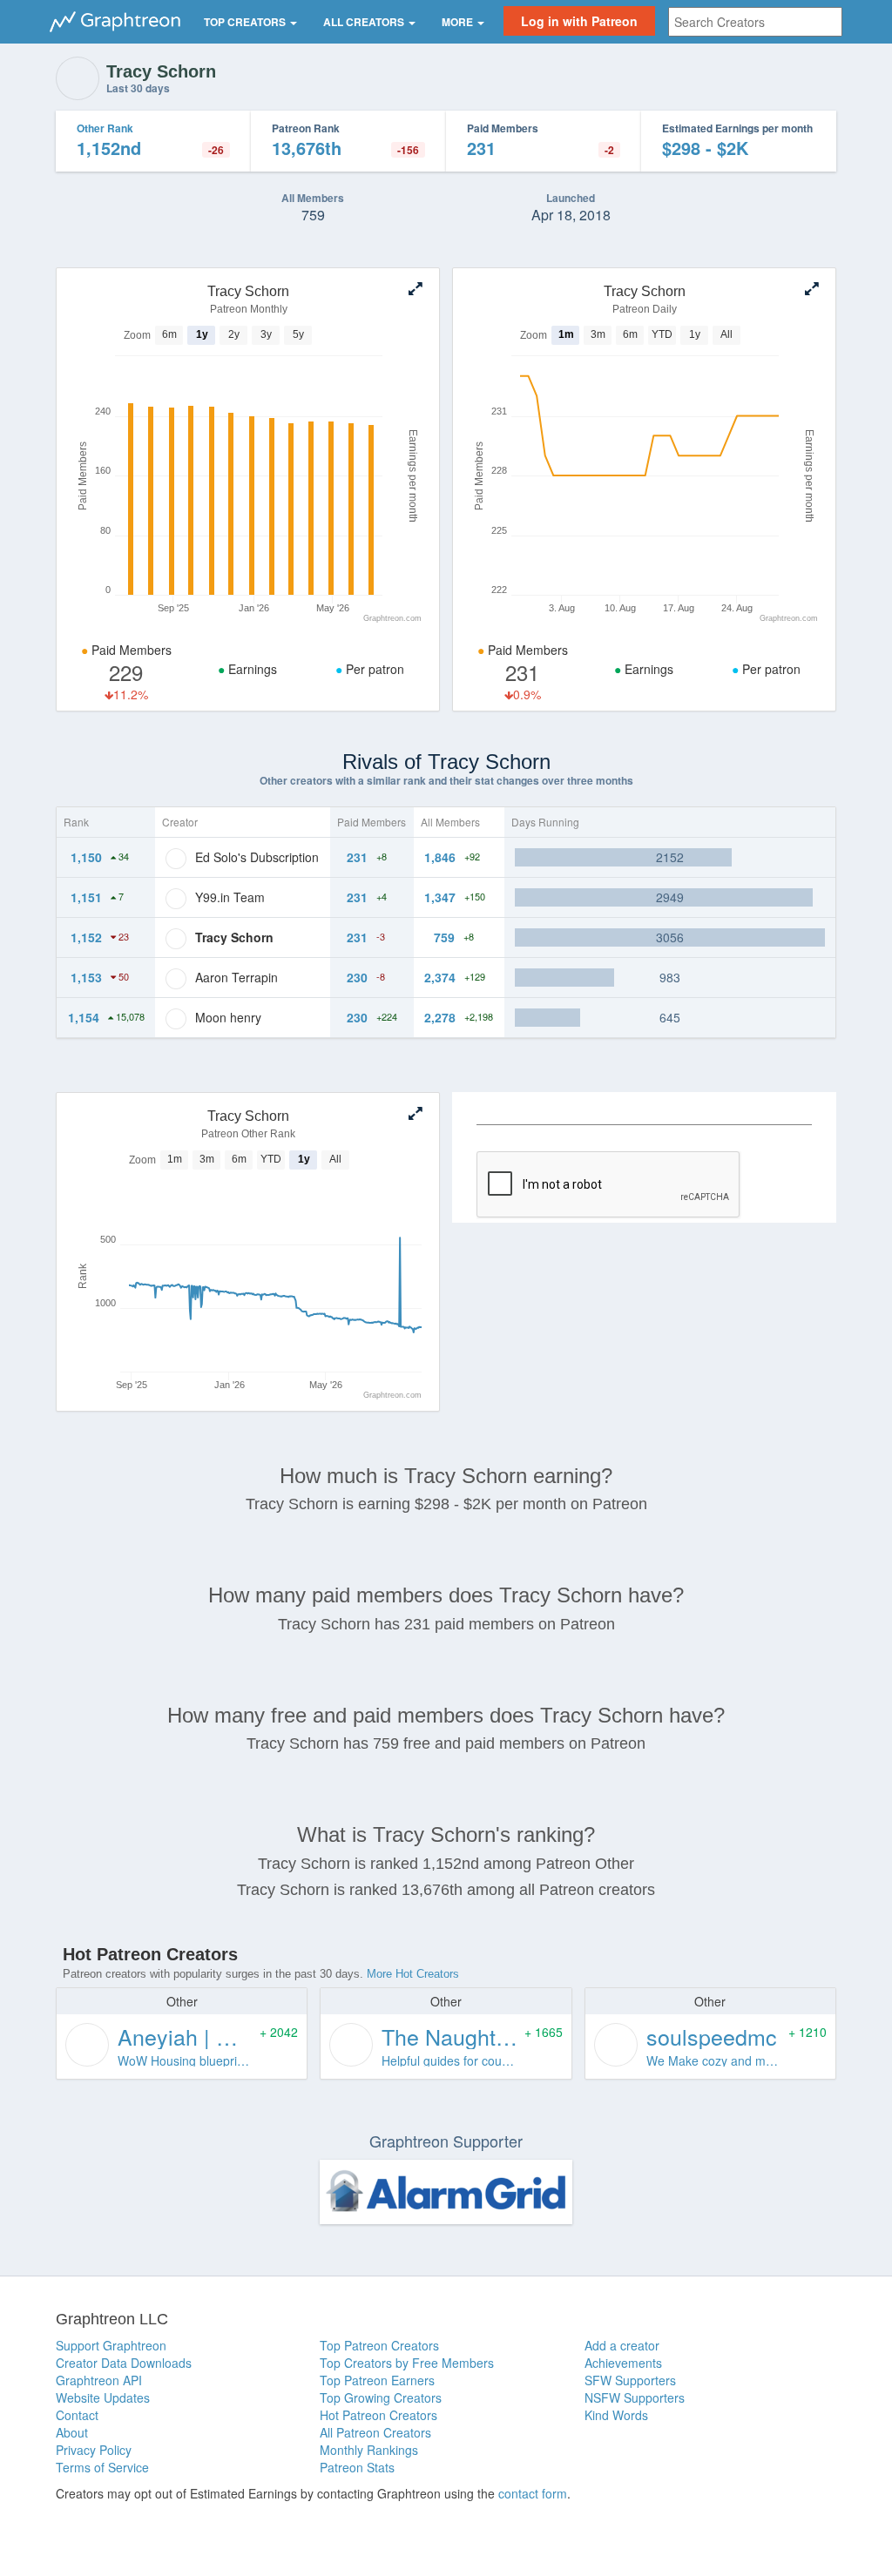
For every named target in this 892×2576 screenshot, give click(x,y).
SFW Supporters (630, 2380)
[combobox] (755, 22)
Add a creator (622, 2345)
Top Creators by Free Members (407, 2363)
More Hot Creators (413, 1974)
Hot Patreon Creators (378, 2415)
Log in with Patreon (579, 21)
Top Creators (246, 22)
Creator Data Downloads (124, 2363)
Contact (77, 2415)
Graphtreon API (99, 2380)
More (459, 22)
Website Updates (103, 2397)
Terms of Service (102, 2467)
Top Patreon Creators (379, 2345)
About (72, 2432)
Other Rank (105, 128)
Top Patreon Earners (377, 2380)
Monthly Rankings (369, 2450)
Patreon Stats (357, 2467)
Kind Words (616, 2415)
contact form (533, 2493)
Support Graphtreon (111, 2345)
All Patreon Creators (375, 2432)
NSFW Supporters (635, 2397)
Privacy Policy (94, 2450)
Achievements (623, 2363)
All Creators (365, 22)
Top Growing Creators (381, 2397)
